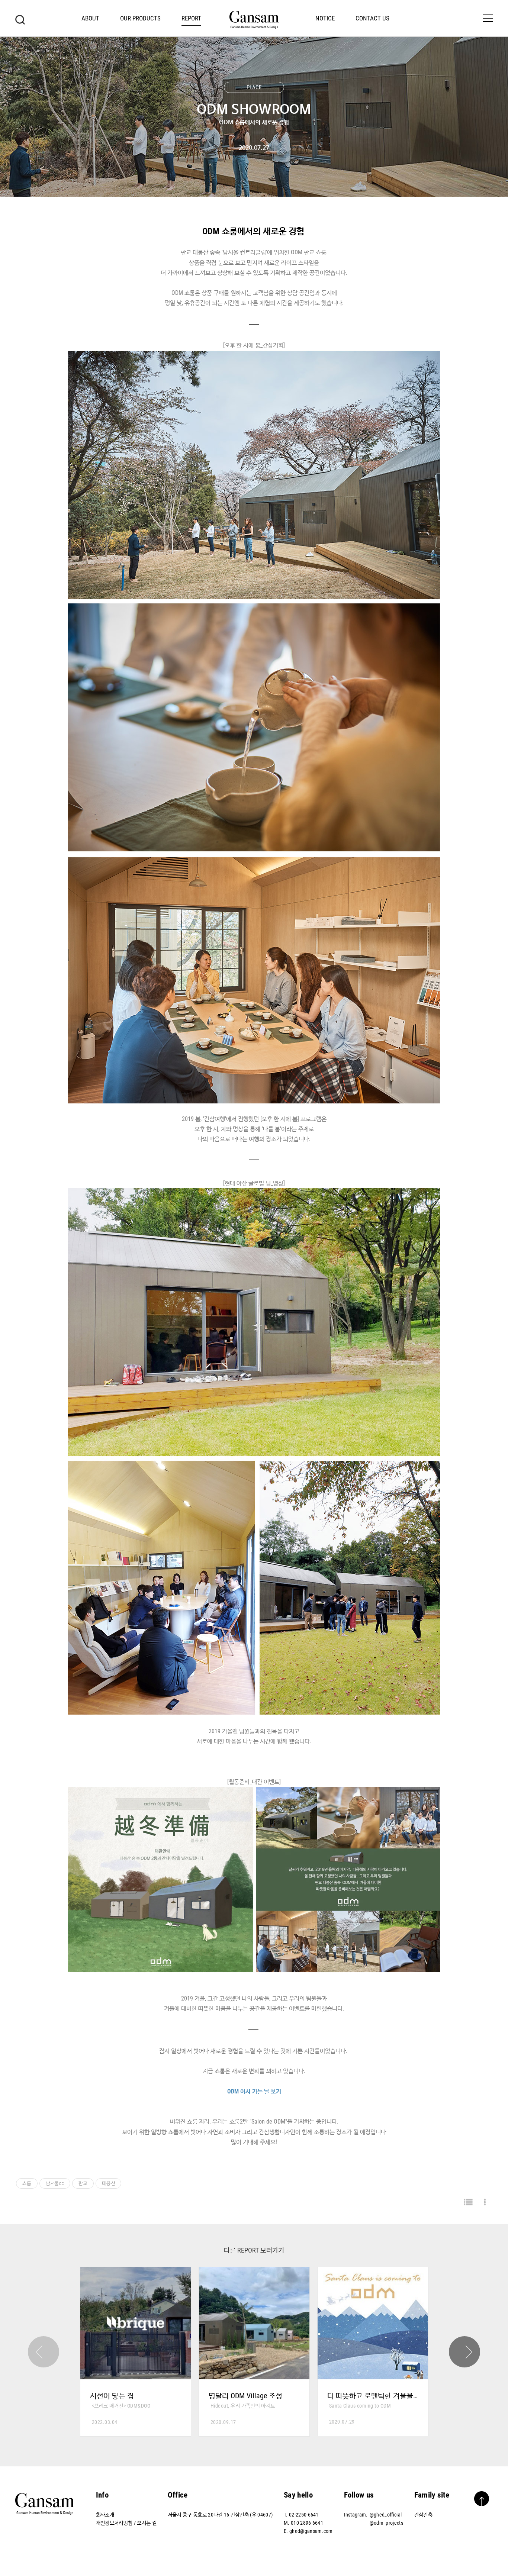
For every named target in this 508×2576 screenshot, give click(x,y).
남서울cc (55, 2183)
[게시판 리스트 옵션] (485, 2203)
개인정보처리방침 (114, 2523)
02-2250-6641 (304, 2515)
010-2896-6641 (307, 2523)
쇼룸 (27, 2183)
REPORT (191, 18)
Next (464, 2352)
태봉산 (109, 2183)
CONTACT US (372, 18)
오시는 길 (147, 2523)
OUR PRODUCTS (140, 18)
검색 (20, 20)
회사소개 (105, 2515)
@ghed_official (386, 2515)
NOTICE (325, 18)
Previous (44, 2352)
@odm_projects (386, 2523)
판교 (83, 2183)
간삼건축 (423, 2515)
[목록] (468, 2203)
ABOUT (90, 18)
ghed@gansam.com (311, 2531)
